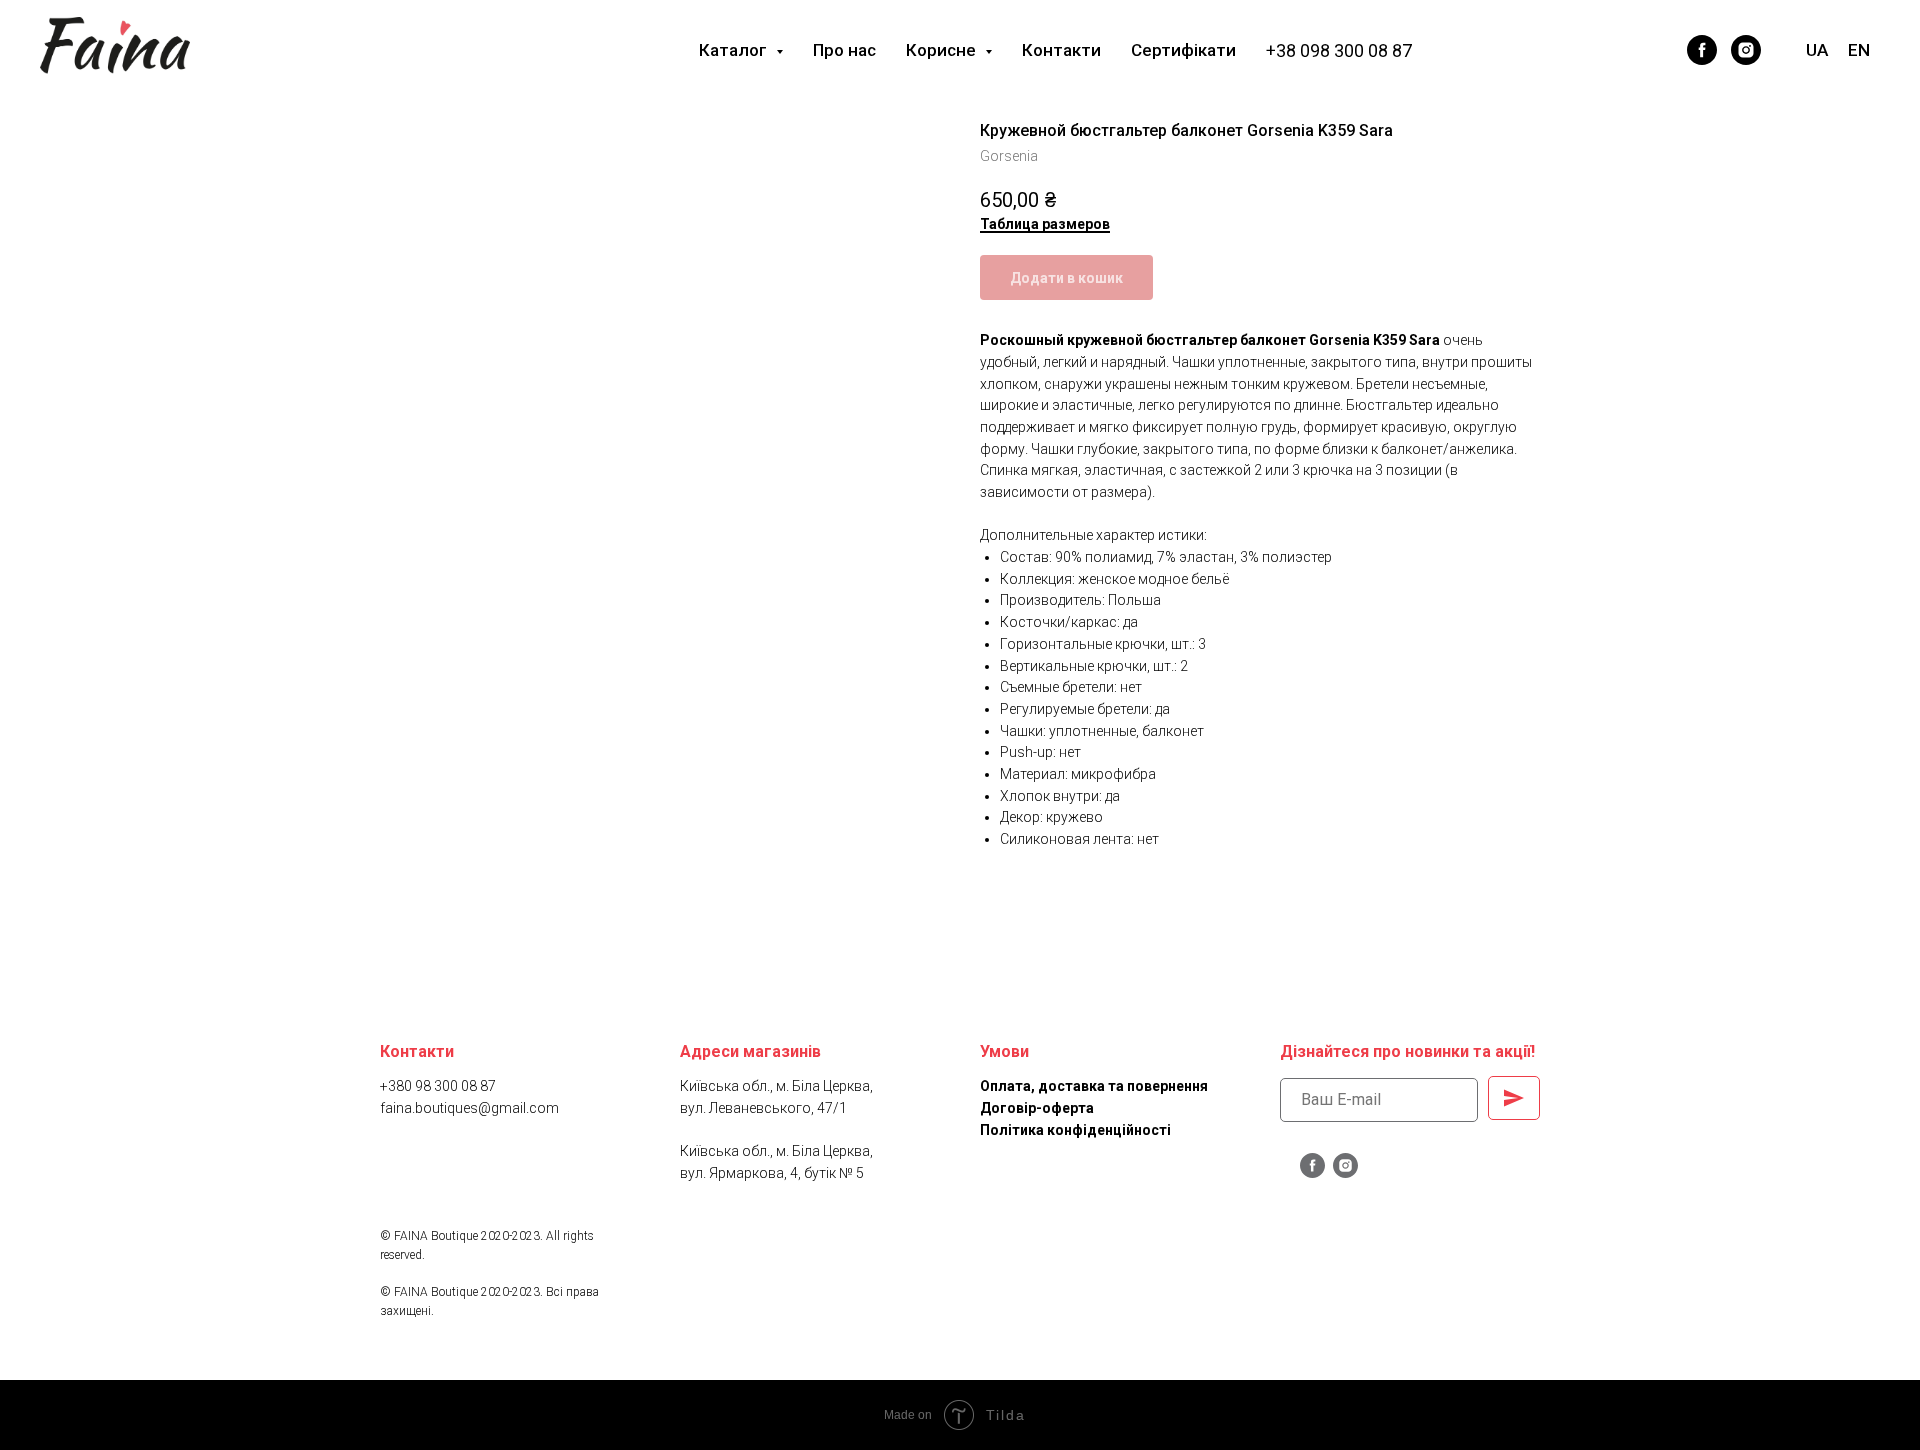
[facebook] (1702, 50)
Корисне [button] (943, 50)
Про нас (844, 50)
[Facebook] (1618, 50)
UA (1817, 50)
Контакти (1061, 50)
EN (1859, 50)
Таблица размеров (1045, 224)
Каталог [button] (735, 50)
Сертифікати (1183, 50)
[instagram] (1746, 50)
